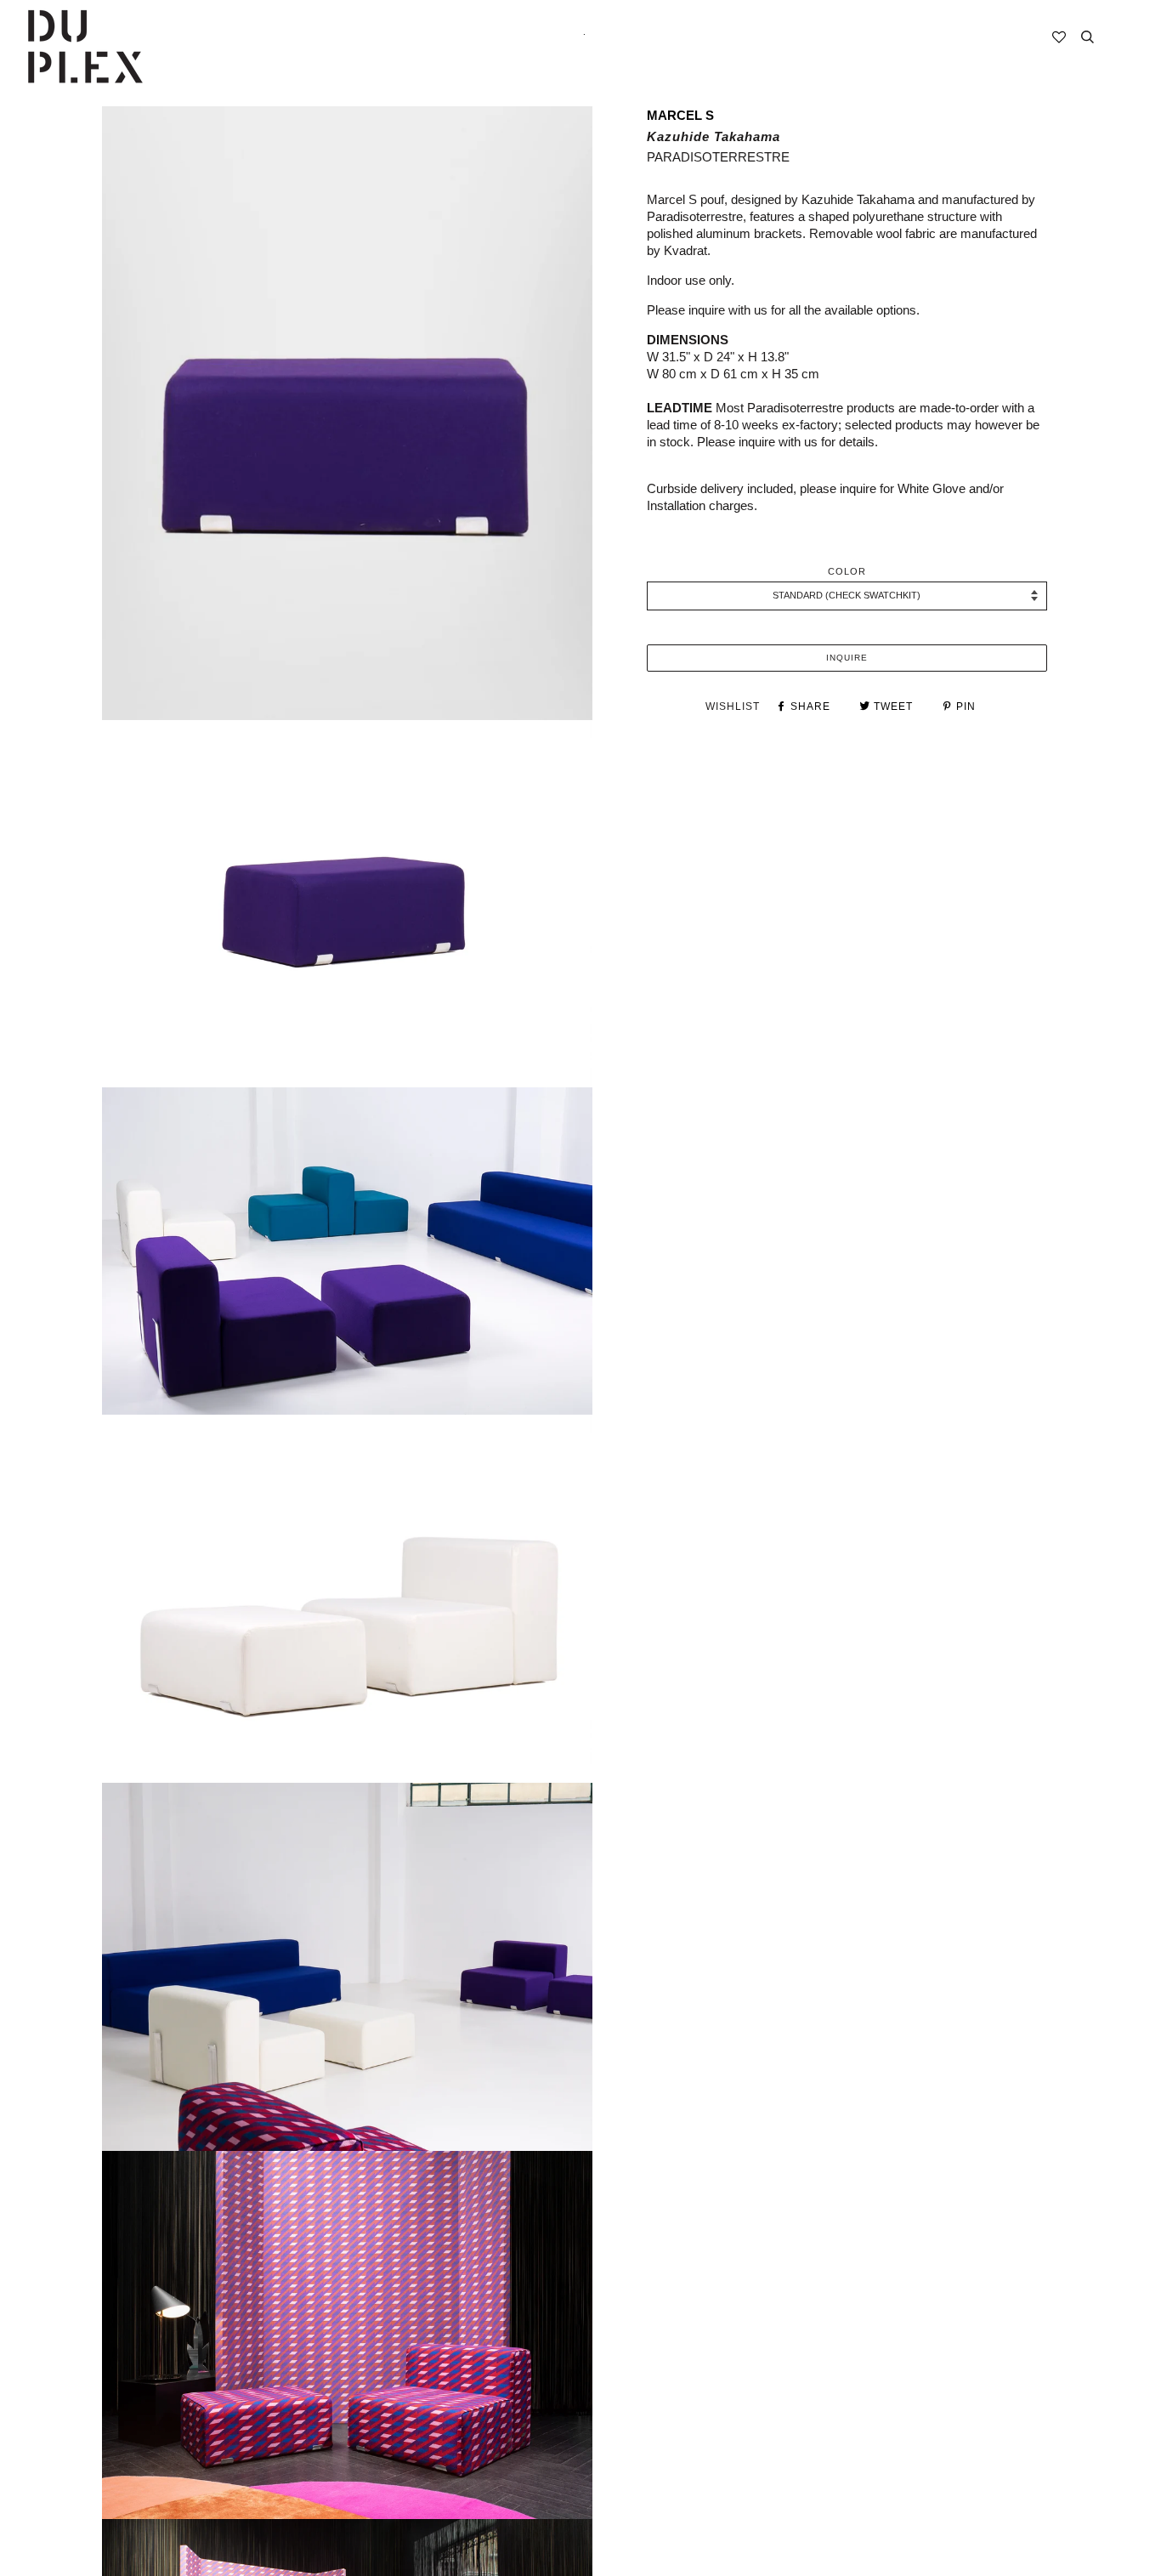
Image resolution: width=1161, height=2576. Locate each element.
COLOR (847, 571)
